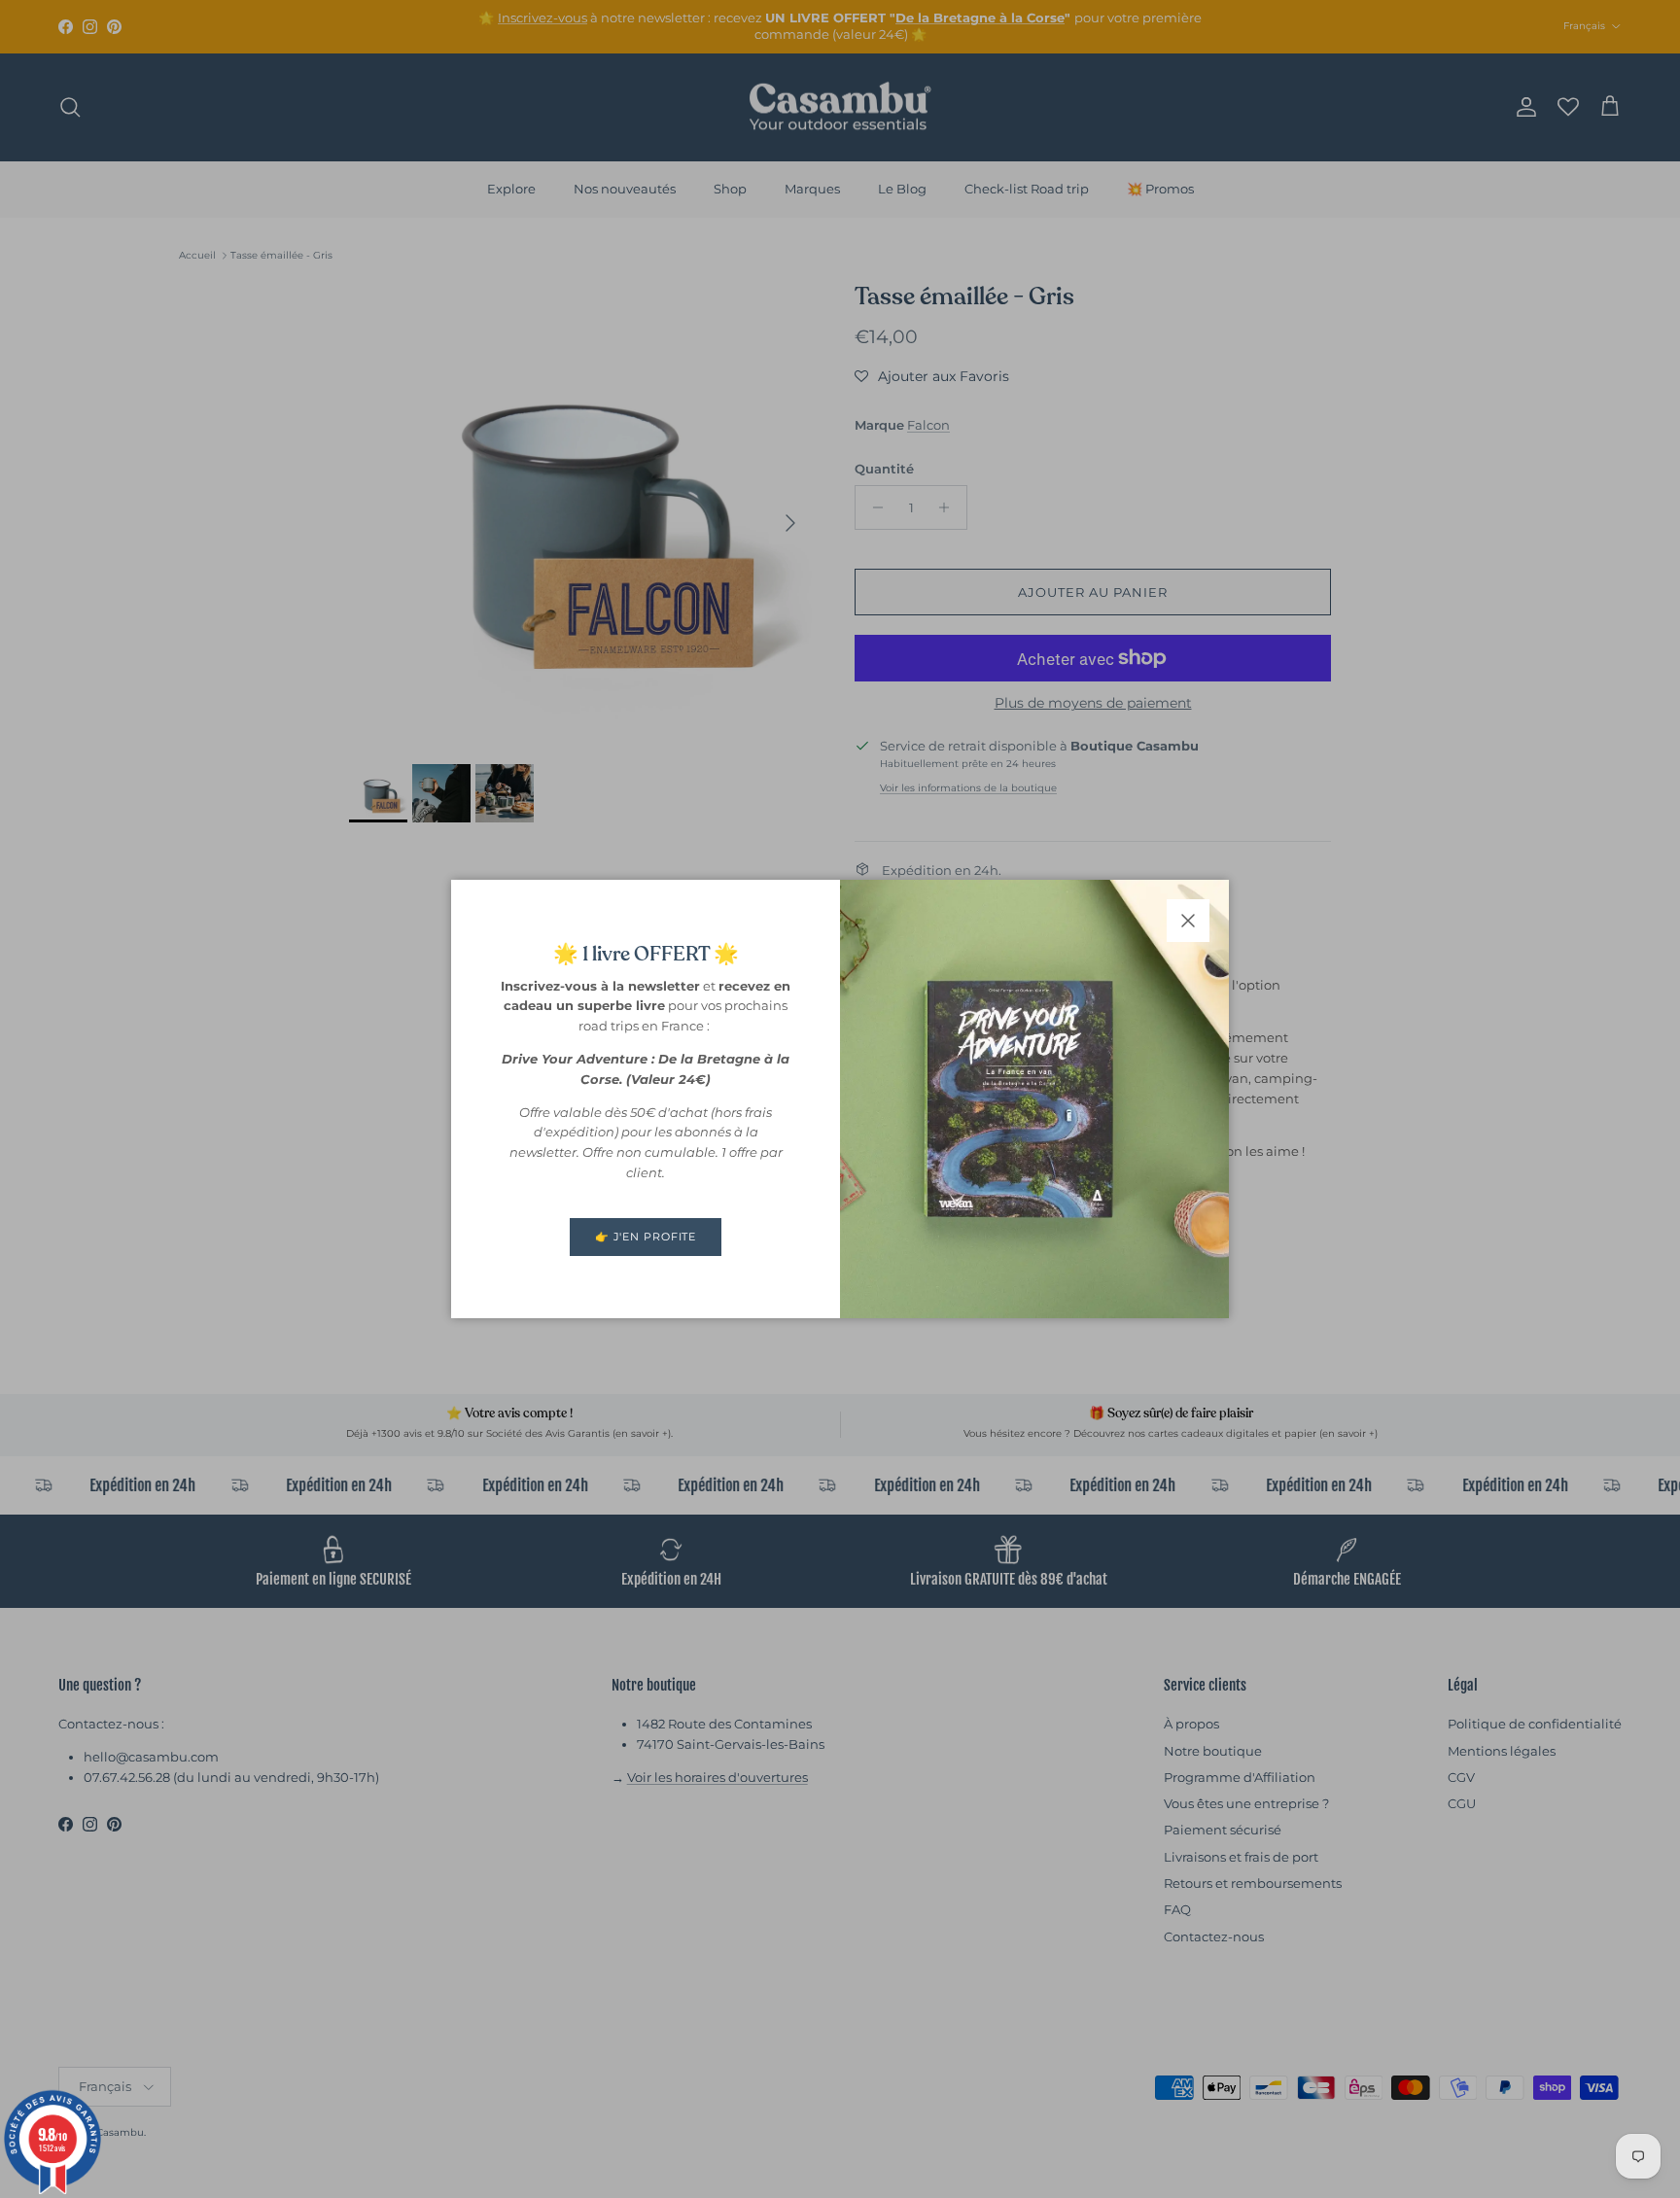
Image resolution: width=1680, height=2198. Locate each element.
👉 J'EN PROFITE (646, 1237)
